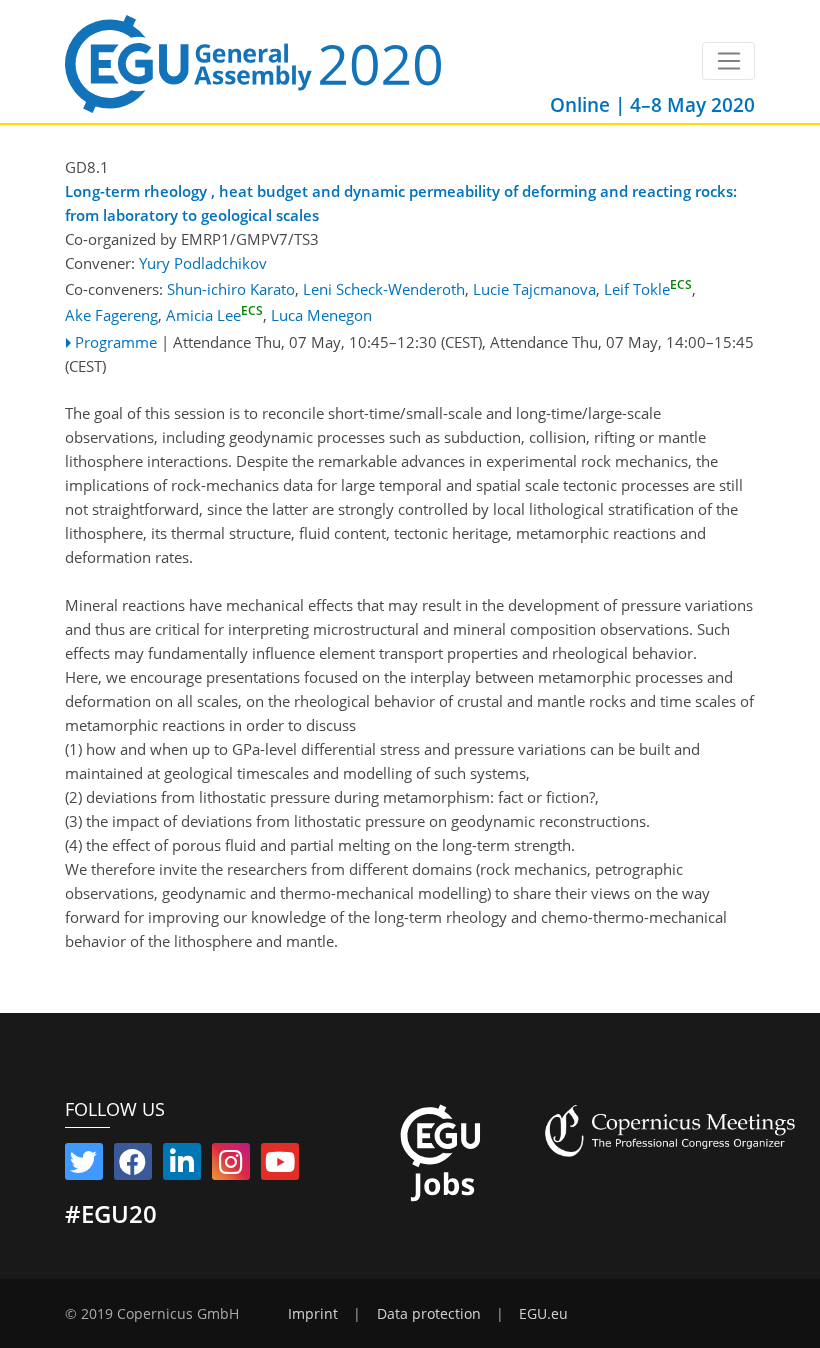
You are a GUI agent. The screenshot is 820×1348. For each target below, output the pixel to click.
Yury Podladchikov (203, 263)
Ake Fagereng (111, 315)
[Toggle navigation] (728, 61)
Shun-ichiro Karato (231, 289)
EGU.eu (543, 1314)
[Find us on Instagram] (231, 1166)
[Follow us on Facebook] (133, 1166)
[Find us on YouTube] (280, 1166)
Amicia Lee (214, 315)
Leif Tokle (648, 289)
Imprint (313, 1314)
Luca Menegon (321, 315)
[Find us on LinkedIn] (182, 1166)
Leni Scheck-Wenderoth (384, 289)
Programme (116, 342)
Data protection (429, 1314)
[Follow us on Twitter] (84, 1166)
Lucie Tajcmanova (534, 289)
